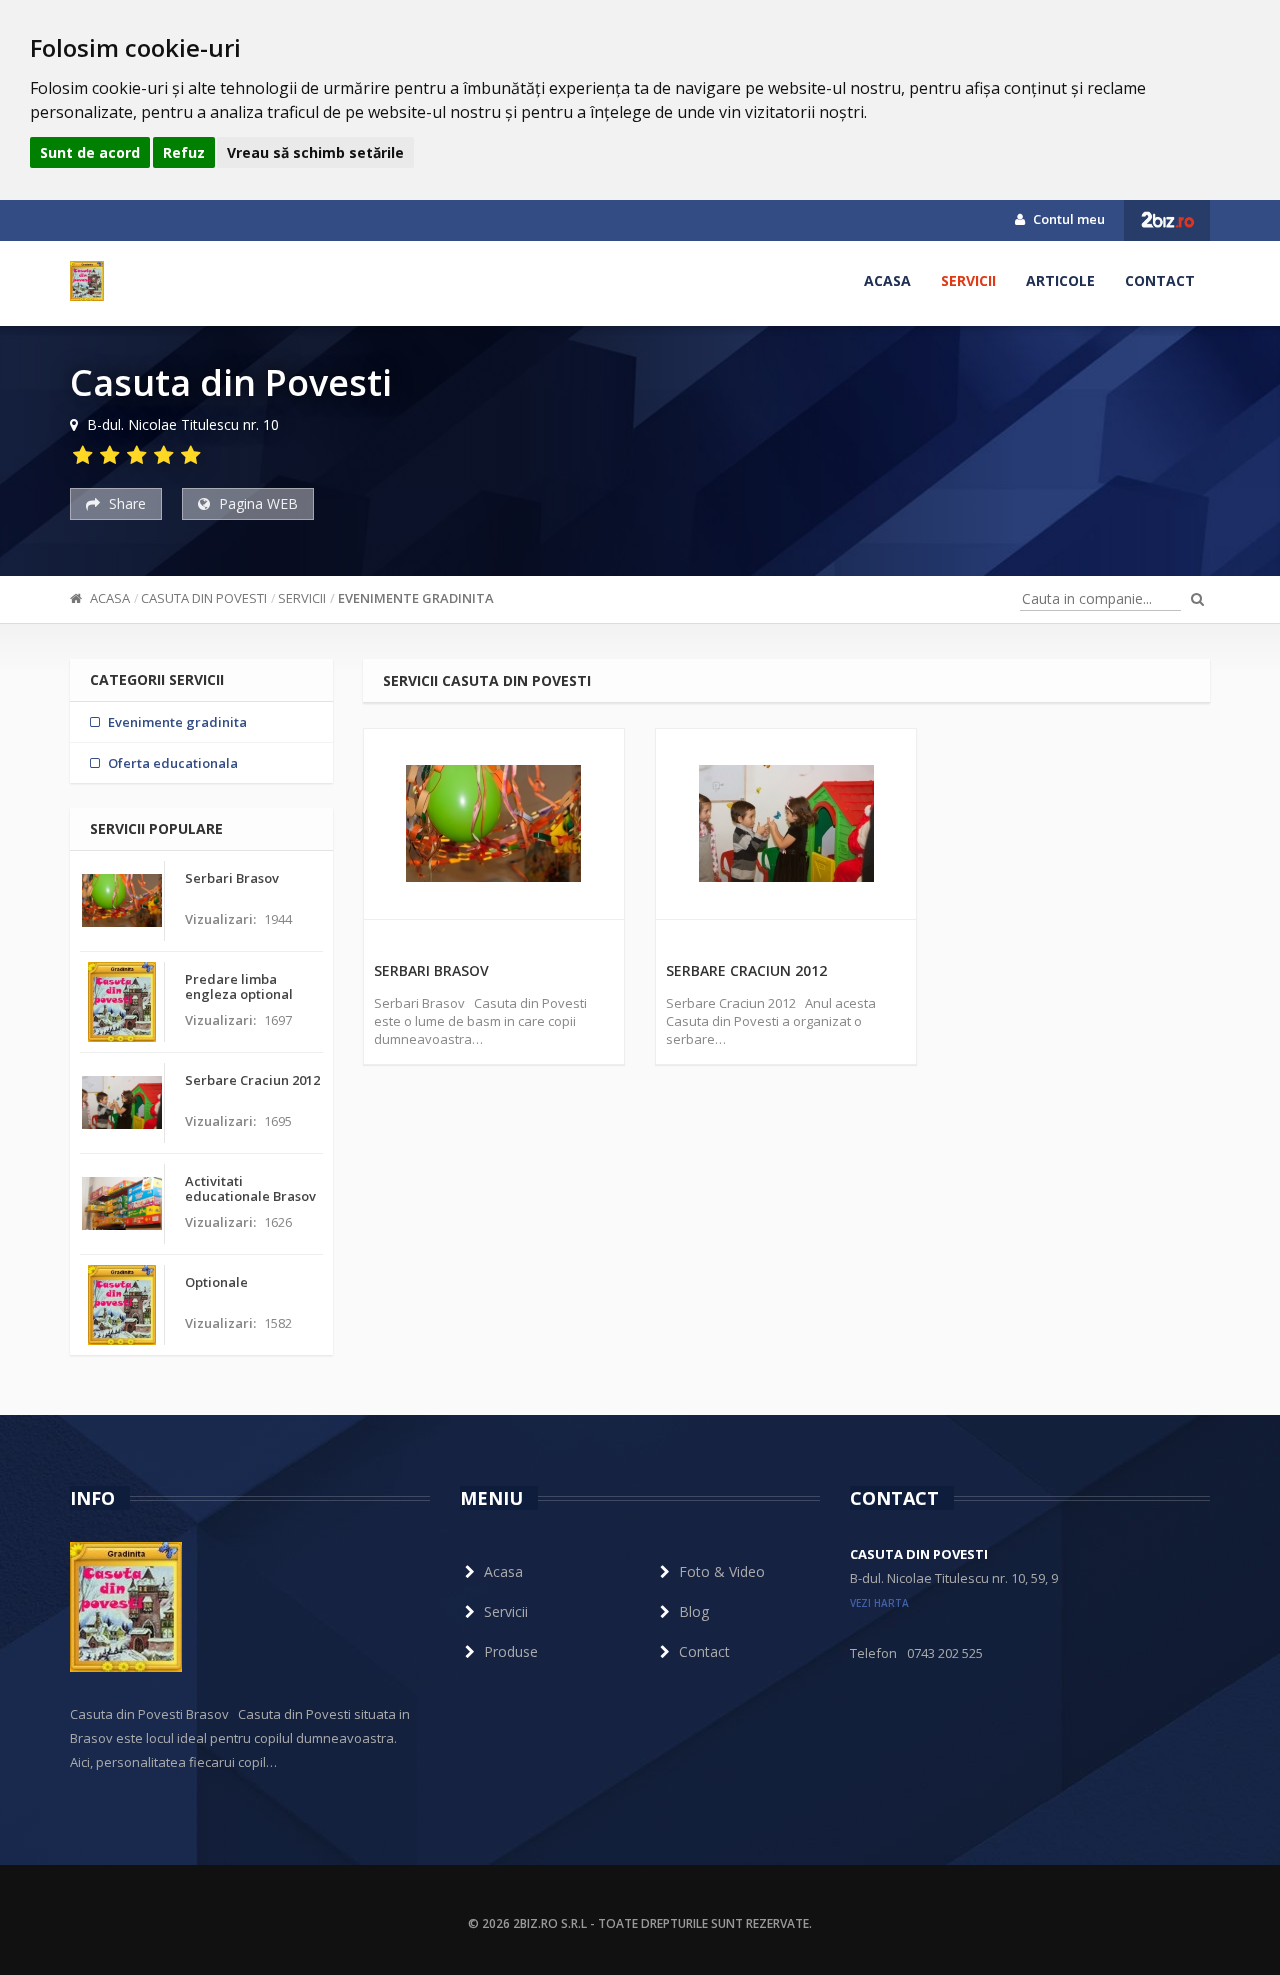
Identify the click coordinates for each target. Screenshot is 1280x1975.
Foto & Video (722, 1571)
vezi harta (879, 1603)
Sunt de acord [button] (90, 152)
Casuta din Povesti (204, 598)
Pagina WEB (256, 503)
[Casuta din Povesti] (87, 281)
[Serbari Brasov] (494, 824)
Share (125, 503)
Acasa (887, 280)
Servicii (968, 280)
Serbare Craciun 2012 (746, 970)
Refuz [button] (184, 152)
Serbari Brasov (431, 970)
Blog (694, 1611)
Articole (1060, 280)
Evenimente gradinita (416, 598)
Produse (511, 1651)
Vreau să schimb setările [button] (315, 152)
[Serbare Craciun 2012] (786, 824)
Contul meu (1067, 219)
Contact (1160, 280)
